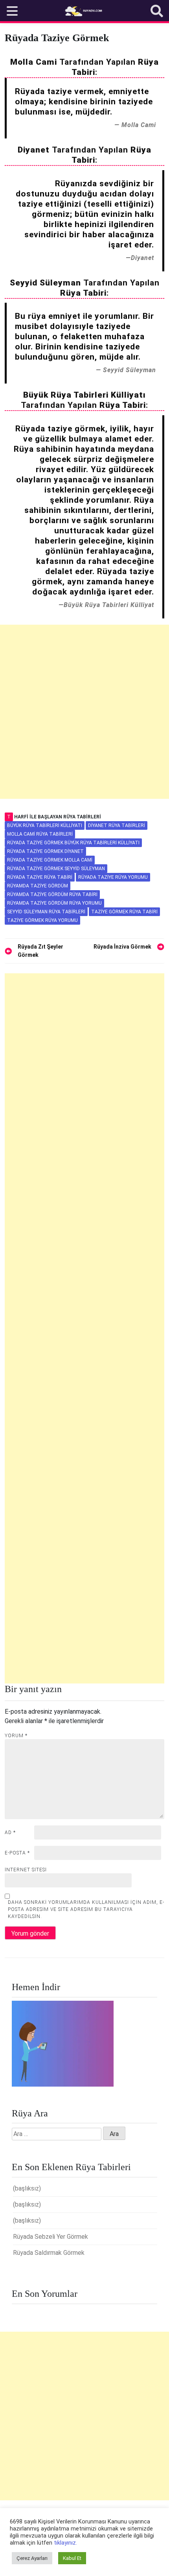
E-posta (17, 1853)
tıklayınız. (65, 2543)
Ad (10, 1832)
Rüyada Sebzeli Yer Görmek (51, 2237)
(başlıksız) (27, 2188)
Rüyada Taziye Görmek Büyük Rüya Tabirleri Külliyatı (73, 843)
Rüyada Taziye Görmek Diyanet (45, 851)
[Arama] (157, 11)
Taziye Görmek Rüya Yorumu (42, 920)
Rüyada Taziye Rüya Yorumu (113, 877)
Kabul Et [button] (72, 2558)
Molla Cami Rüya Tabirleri (40, 834)
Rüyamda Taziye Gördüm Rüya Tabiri (52, 894)
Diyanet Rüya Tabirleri (117, 825)
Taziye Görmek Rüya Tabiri (124, 912)
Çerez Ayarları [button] (32, 2558)
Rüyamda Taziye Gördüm (38, 886)
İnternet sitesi (26, 1870)
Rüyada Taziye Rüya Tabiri (40, 877)
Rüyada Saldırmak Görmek (49, 2253)
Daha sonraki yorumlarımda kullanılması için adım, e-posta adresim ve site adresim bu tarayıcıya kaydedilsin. (86, 1909)
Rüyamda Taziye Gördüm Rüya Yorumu (54, 903)
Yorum (16, 1736)
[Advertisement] (84, 712)
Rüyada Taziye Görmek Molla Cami (50, 860)
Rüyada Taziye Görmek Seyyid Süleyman (56, 869)
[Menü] (12, 11)
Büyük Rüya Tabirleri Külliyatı (45, 825)
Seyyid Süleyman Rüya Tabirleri (46, 912)
